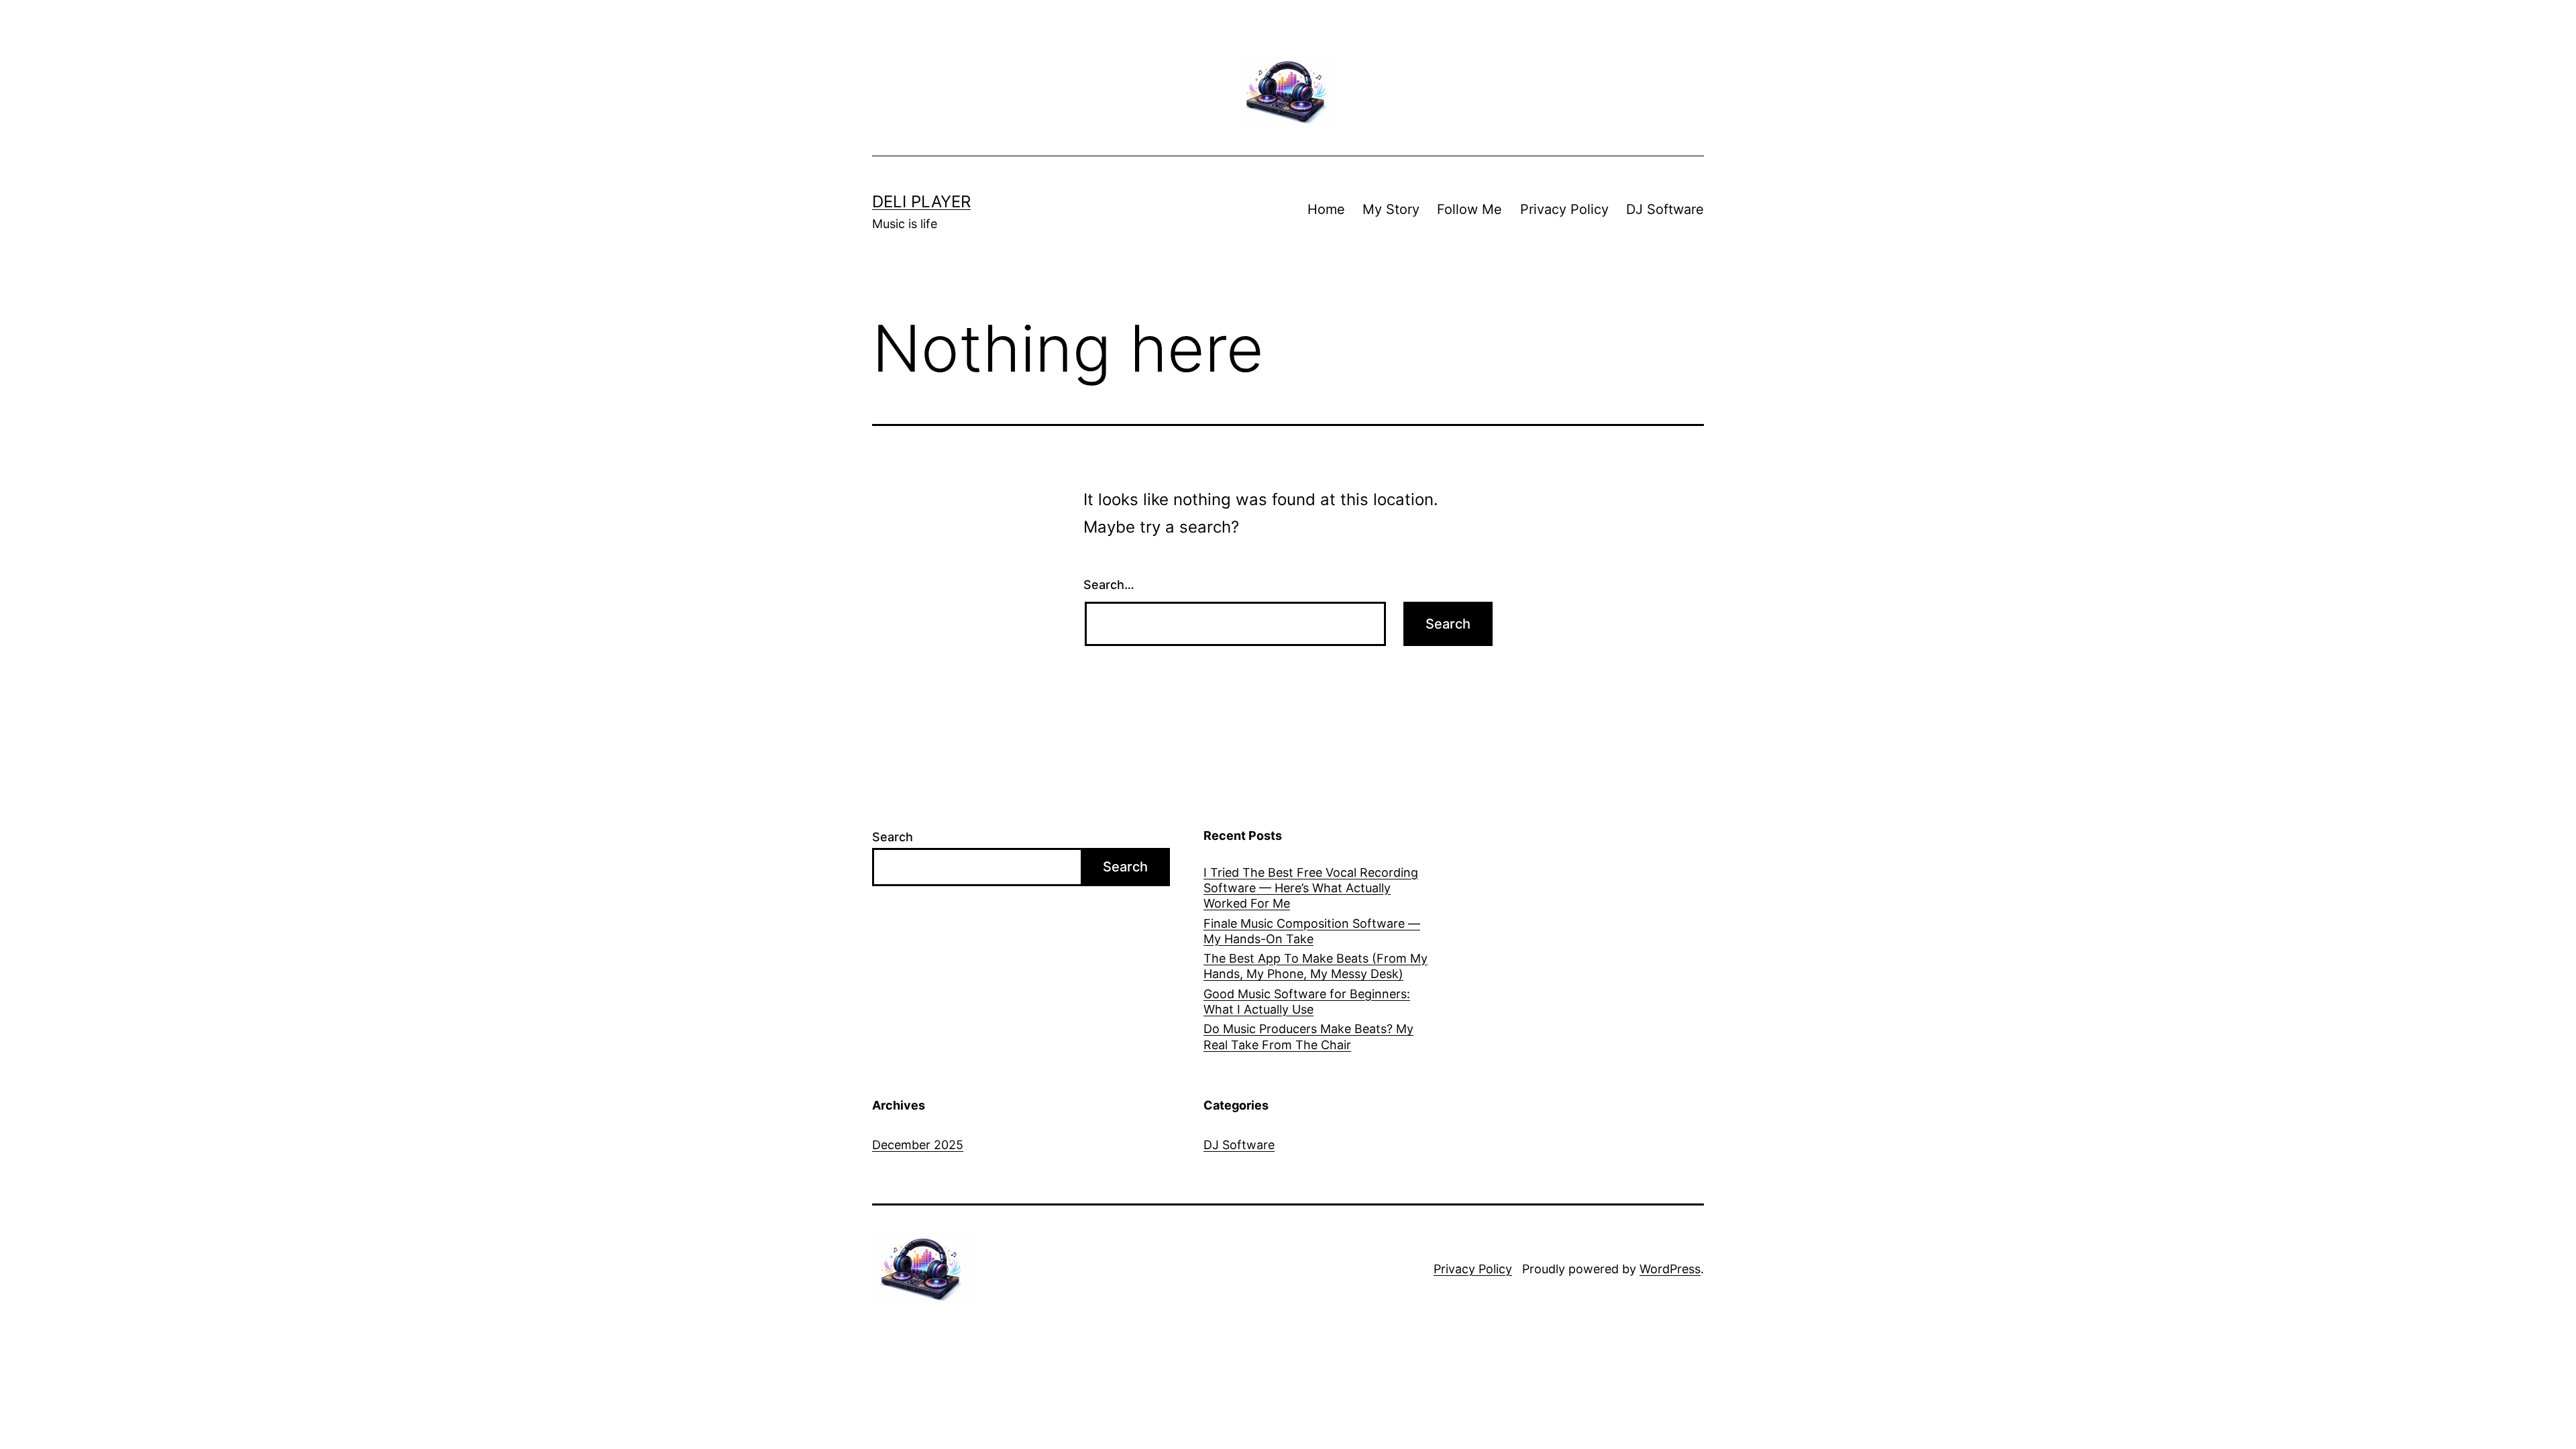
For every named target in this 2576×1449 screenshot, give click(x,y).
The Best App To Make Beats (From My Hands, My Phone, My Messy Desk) (1316, 966)
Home (1326, 209)
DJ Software (1665, 209)
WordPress (1670, 1269)
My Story (1391, 209)
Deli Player (921, 202)
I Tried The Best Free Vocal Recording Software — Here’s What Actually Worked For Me (1311, 888)
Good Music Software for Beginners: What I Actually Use (1307, 1002)
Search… (1109, 585)
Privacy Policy (1564, 209)
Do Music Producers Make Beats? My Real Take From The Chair (1308, 1036)
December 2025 (918, 1145)
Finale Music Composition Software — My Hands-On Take (1312, 931)
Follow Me (1469, 209)
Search (893, 837)
